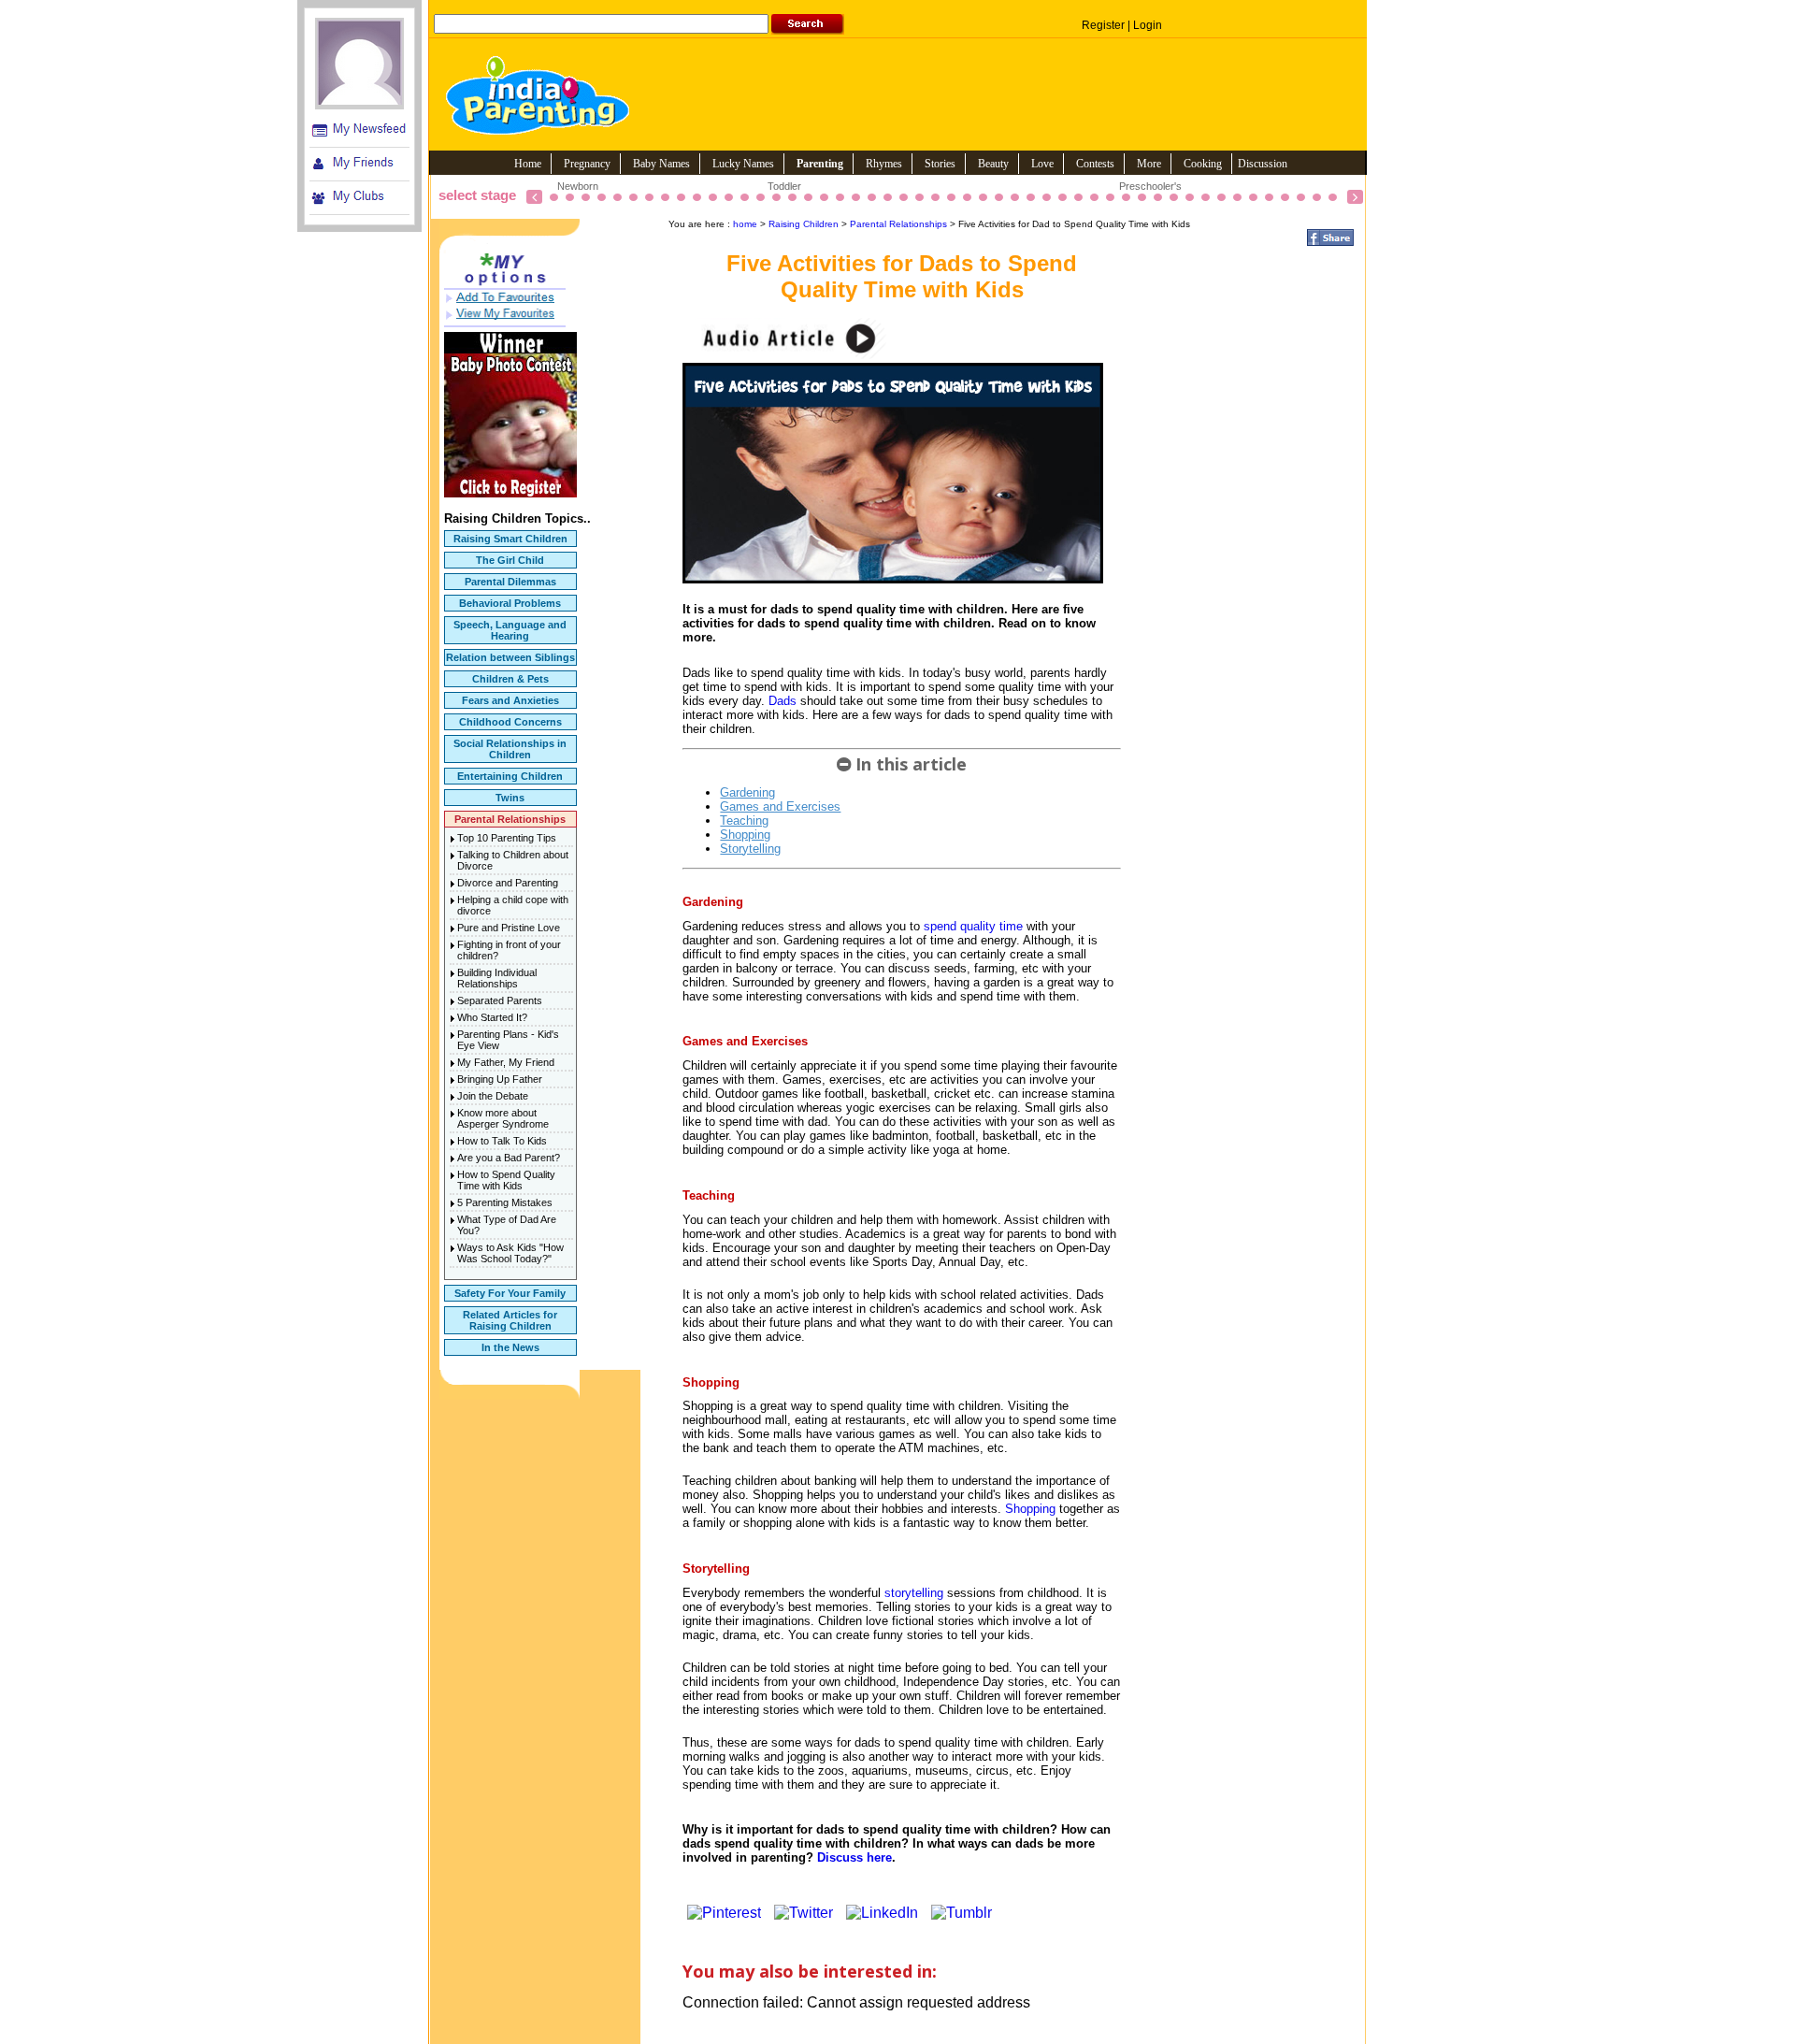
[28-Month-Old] (983, 197)
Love (1042, 164)
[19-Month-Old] (840, 197)
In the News (510, 1347)
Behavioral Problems (510, 603)
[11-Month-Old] (713, 197)
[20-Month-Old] (856, 197)
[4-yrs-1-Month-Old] (1317, 197)
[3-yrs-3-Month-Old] (1158, 197)
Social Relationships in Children (510, 749)
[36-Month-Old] (1110, 197)
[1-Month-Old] (554, 197)
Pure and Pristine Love (509, 928)
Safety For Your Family (510, 1293)
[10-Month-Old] (697, 197)
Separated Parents (500, 1000)
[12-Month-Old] (729, 197)
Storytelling (750, 849)
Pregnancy (587, 164)
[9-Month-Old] (681, 197)
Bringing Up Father (500, 1079)
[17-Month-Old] (808, 197)
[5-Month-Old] (617, 197)
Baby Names (661, 164)
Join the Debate (493, 1096)
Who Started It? (492, 1017)
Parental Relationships (510, 819)
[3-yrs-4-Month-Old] (1174, 197)
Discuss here (854, 1857)
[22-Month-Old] (888, 197)
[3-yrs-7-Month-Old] (1221, 197)
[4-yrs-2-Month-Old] (1333, 197)
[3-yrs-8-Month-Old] (1237, 197)
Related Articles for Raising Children (510, 1320)
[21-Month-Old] (872, 197)
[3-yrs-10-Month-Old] (1269, 197)
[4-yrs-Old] (1301, 197)
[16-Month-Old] (792, 197)
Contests (1095, 164)
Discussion (1263, 164)
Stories (940, 164)
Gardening (747, 792)
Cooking (1203, 164)
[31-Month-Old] (1031, 197)
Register (1103, 25)
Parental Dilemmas (510, 582)
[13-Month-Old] (745, 197)
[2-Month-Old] (570, 197)
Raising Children (804, 224)
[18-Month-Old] (824, 197)
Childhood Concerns (510, 722)
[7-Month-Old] (649, 197)
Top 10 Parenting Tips (507, 838)
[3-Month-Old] (586, 197)
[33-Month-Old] (1063, 197)
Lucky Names (743, 164)
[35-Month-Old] (1094, 197)
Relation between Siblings (510, 657)
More (1149, 164)
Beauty (993, 164)
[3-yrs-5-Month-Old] (1190, 197)
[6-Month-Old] (633, 197)
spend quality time (973, 926)
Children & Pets (510, 679)
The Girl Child (510, 560)
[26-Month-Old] (951, 197)
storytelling (914, 1593)
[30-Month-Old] (1015, 197)
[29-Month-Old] (999, 197)
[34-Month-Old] (1078, 197)
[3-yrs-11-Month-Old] (1285, 197)
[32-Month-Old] (1047, 197)
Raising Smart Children (510, 539)
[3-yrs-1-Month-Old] (1126, 197)
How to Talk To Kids (502, 1141)
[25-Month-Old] (935, 197)
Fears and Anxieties (510, 700)
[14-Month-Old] (761, 197)
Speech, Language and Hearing (510, 630)
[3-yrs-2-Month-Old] (1142, 197)
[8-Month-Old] (665, 197)
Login (1148, 25)
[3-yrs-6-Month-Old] (1206, 197)
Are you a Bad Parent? (509, 1158)
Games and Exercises (780, 806)
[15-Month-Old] (776, 197)
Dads (783, 701)
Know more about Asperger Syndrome (503, 1118)
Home (528, 164)
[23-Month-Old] (904, 197)
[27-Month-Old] (967, 197)
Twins (510, 798)
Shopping (745, 835)
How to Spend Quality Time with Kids (506, 1180)
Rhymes (884, 164)
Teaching (744, 820)
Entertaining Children (510, 776)
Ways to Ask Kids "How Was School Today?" (510, 1253)
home (745, 224)
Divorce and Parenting (508, 883)
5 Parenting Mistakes (505, 1202)
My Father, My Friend (506, 1062)
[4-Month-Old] (602, 197)
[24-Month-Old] (919, 197)
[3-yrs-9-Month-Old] (1253, 197)
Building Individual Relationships (497, 978)
